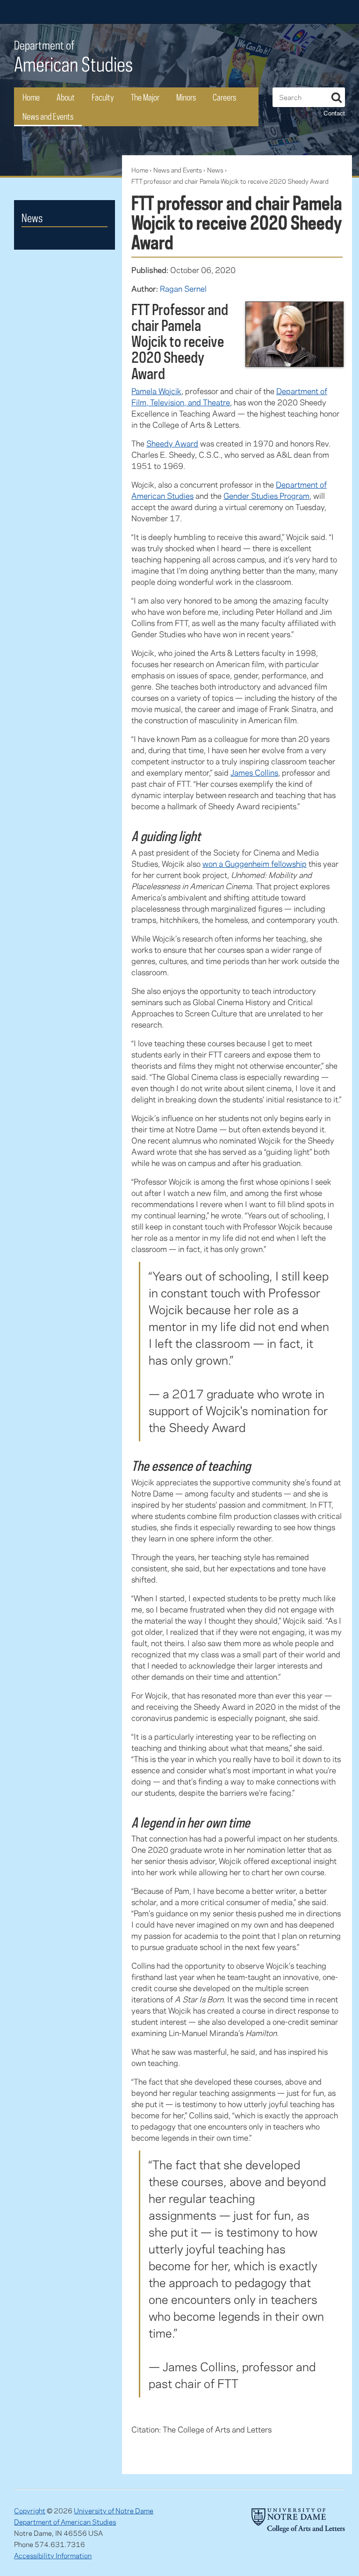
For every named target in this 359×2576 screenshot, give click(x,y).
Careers (224, 97)
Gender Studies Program (266, 496)
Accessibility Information (53, 2555)
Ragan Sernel (183, 288)
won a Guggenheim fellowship (255, 863)
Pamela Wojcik (156, 391)
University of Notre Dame (114, 2511)
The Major (145, 97)
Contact (334, 113)
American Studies (73, 57)
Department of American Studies (65, 2522)
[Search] (337, 96)
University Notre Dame (84, 12)
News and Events (48, 116)
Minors (186, 97)
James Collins (254, 772)
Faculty (103, 97)
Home (31, 97)
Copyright (30, 2511)
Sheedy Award (172, 443)
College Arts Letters (271, 12)
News (215, 170)
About (66, 97)
